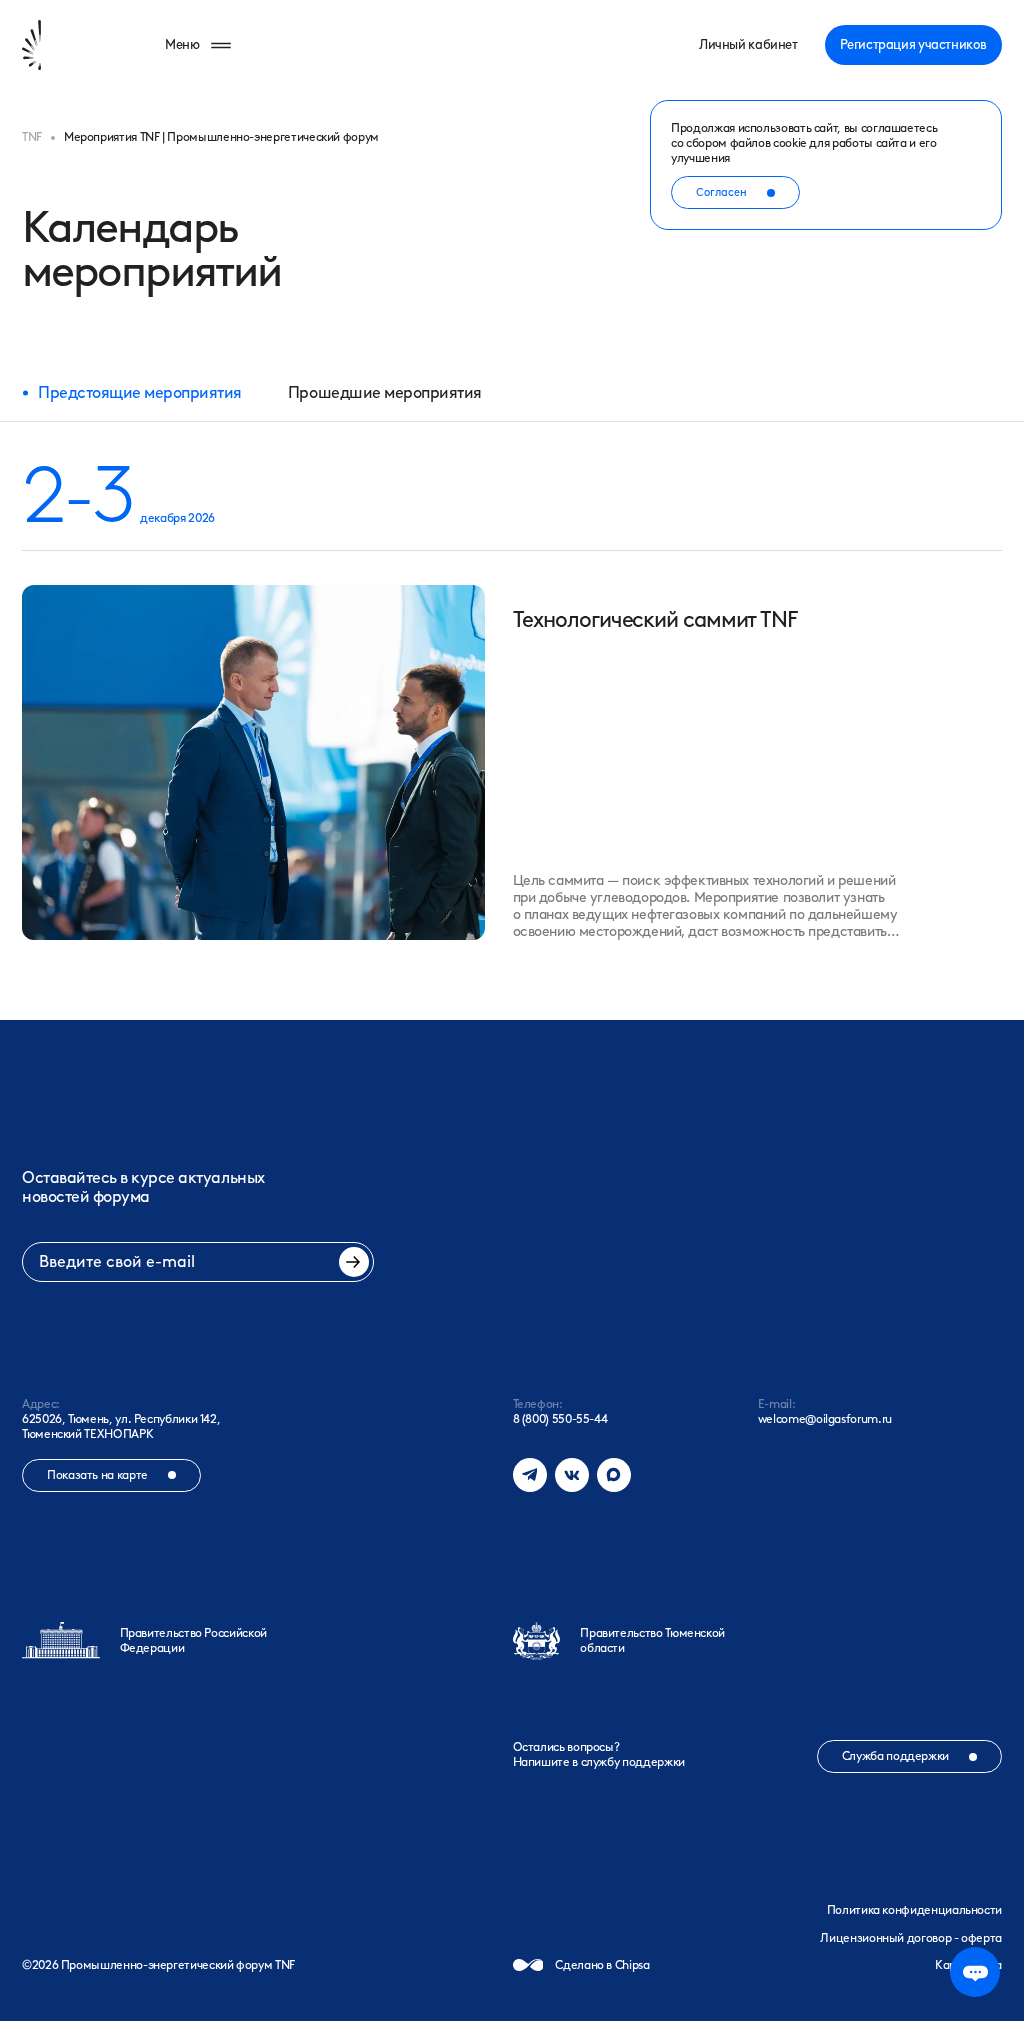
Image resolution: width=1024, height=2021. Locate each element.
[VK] (572, 1475)
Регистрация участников (913, 44)
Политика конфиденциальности (914, 1910)
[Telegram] (530, 1475)
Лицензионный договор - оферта (911, 1938)
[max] (614, 1475)
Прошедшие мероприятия (385, 392)
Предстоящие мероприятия (140, 392)
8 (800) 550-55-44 (560, 1419)
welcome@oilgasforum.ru (825, 1419)
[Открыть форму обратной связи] (975, 1972)
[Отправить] (354, 1262)
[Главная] (64, 45)
